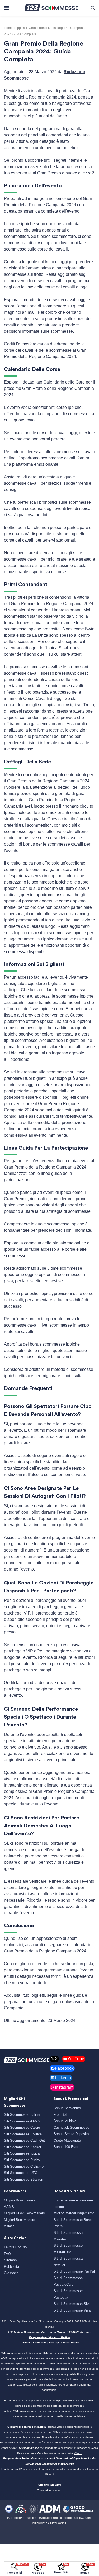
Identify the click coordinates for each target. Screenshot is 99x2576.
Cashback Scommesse (71, 2128)
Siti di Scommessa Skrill (72, 2304)
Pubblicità (11, 2267)
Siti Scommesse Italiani (22, 2115)
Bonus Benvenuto (67, 2108)
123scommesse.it (12, 2353)
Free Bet (60, 2115)
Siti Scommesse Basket (23, 2147)
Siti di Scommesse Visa (72, 2310)
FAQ (7, 2254)
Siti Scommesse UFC (21, 2173)
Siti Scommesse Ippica (22, 2153)
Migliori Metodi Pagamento (74, 2213)
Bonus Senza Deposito (71, 2134)
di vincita (50, 2490)
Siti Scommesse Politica (23, 2134)
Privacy (54, 2342)
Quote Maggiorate (67, 2140)
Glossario (11, 2273)
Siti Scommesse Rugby (22, 2160)
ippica (21, 28)
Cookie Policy (70, 2342)
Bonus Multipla (65, 2121)
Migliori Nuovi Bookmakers (24, 2213)
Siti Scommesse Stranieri (23, 2179)
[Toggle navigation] (6, 8)
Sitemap (10, 2260)
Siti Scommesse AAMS (22, 2121)
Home (8, 28)
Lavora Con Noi (16, 2247)
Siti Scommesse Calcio (22, 2128)
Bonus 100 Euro (66, 2147)
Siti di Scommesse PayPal (74, 2271)
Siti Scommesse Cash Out (24, 2140)
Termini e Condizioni (33, 2342)
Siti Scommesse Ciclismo (24, 2167)
